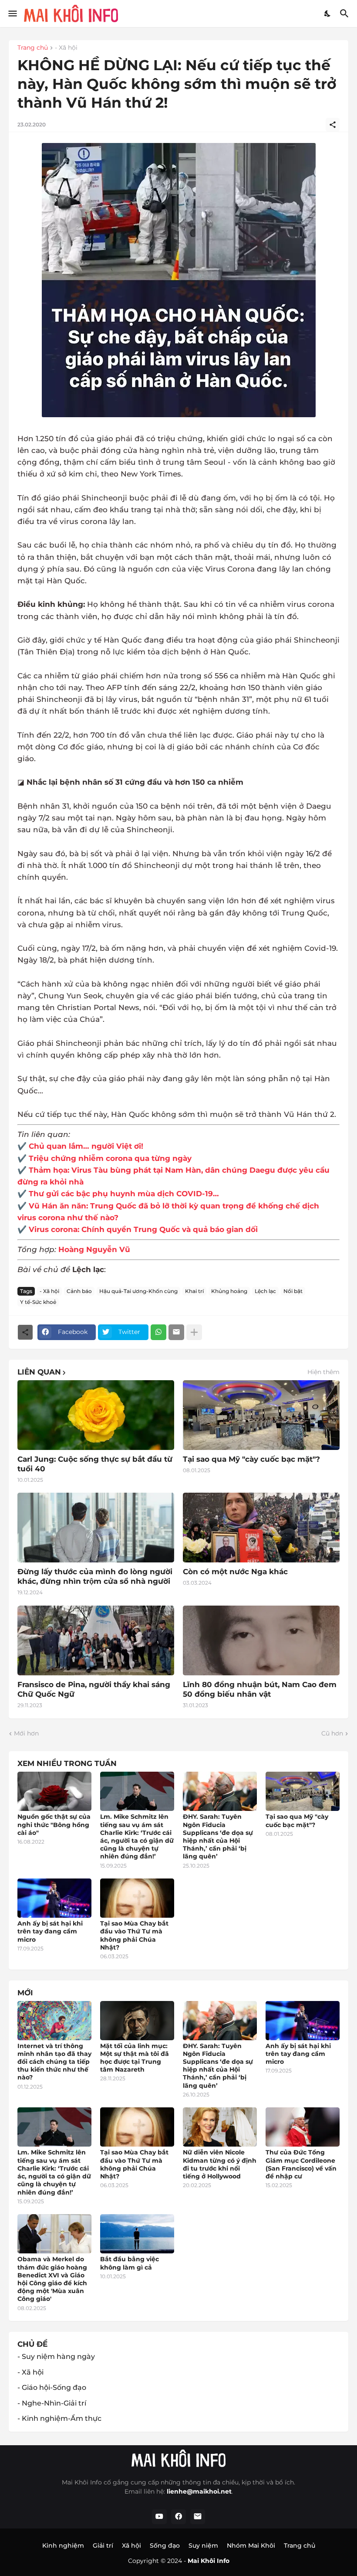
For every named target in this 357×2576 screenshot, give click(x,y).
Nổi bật (293, 1291)
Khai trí (194, 1291)
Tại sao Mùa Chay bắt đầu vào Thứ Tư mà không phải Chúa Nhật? (134, 1935)
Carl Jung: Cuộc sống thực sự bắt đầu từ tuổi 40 (95, 1464)
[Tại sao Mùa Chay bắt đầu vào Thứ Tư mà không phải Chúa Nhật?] (137, 1898)
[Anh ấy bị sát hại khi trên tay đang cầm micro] (54, 1898)
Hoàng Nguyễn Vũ (94, 1249)
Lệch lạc (265, 1291)
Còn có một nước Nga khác (235, 1572)
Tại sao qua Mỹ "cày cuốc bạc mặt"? (251, 1459)
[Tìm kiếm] (345, 14)
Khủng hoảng (229, 1291)
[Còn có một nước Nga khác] (261, 1528)
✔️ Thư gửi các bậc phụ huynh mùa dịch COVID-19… (118, 1194)
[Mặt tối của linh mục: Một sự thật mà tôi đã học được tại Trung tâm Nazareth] (137, 2021)
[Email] (176, 1332)
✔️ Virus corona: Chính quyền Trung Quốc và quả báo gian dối (138, 1229)
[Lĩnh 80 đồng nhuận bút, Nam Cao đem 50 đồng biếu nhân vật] (261, 1640)
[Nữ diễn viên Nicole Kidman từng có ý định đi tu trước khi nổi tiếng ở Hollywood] (220, 2127)
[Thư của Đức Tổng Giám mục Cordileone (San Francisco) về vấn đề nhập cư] (303, 2127)
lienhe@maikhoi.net (199, 2491)
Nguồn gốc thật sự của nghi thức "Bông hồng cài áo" (54, 1824)
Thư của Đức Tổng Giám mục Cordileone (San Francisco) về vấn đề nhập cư (301, 2164)
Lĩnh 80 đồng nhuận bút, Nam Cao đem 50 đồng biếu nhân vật (260, 1689)
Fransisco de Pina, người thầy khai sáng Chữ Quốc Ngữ (94, 1689)
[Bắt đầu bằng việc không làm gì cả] (137, 2234)
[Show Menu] (12, 14)
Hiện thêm (323, 1372)
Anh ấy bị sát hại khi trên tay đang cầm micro (50, 1931)
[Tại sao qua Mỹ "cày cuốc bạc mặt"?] (303, 1791)
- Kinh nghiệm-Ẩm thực (59, 2418)
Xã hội (131, 2545)
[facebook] (178, 2517)
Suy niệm (203, 2545)
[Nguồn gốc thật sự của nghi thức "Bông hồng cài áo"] (54, 1791)
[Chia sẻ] (333, 125)
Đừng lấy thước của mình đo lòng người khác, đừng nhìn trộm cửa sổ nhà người (95, 1576)
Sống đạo (165, 2545)
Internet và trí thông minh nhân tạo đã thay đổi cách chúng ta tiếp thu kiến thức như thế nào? (54, 2062)
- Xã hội (66, 48)
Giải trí (103, 2545)
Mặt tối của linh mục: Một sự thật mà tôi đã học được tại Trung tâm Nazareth (135, 2058)
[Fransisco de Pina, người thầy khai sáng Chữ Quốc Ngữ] (96, 1640)
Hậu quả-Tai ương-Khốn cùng (138, 1291)
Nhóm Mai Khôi (251, 2545)
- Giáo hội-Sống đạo (52, 2387)
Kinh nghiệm (63, 2545)
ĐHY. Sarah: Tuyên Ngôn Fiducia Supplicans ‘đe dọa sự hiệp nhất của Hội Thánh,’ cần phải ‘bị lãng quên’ (218, 1836)
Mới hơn (26, 1733)
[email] (198, 2517)
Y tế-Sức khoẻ (38, 1302)
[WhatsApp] (158, 1332)
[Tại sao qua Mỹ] (261, 1415)
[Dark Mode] (328, 14)
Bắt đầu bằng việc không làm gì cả (130, 2263)
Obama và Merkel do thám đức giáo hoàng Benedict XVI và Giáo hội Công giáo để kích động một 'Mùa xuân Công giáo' (52, 2279)
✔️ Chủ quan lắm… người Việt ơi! (80, 1146)
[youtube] (159, 2517)
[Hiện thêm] (194, 1332)
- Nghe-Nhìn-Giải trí (52, 2403)
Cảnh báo (79, 1291)
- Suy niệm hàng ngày (56, 2357)
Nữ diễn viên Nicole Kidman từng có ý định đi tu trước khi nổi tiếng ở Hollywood (220, 2164)
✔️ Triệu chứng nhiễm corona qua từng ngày (104, 1158)
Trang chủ (33, 48)
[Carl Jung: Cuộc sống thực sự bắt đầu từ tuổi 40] (96, 1415)
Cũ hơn (332, 1733)
